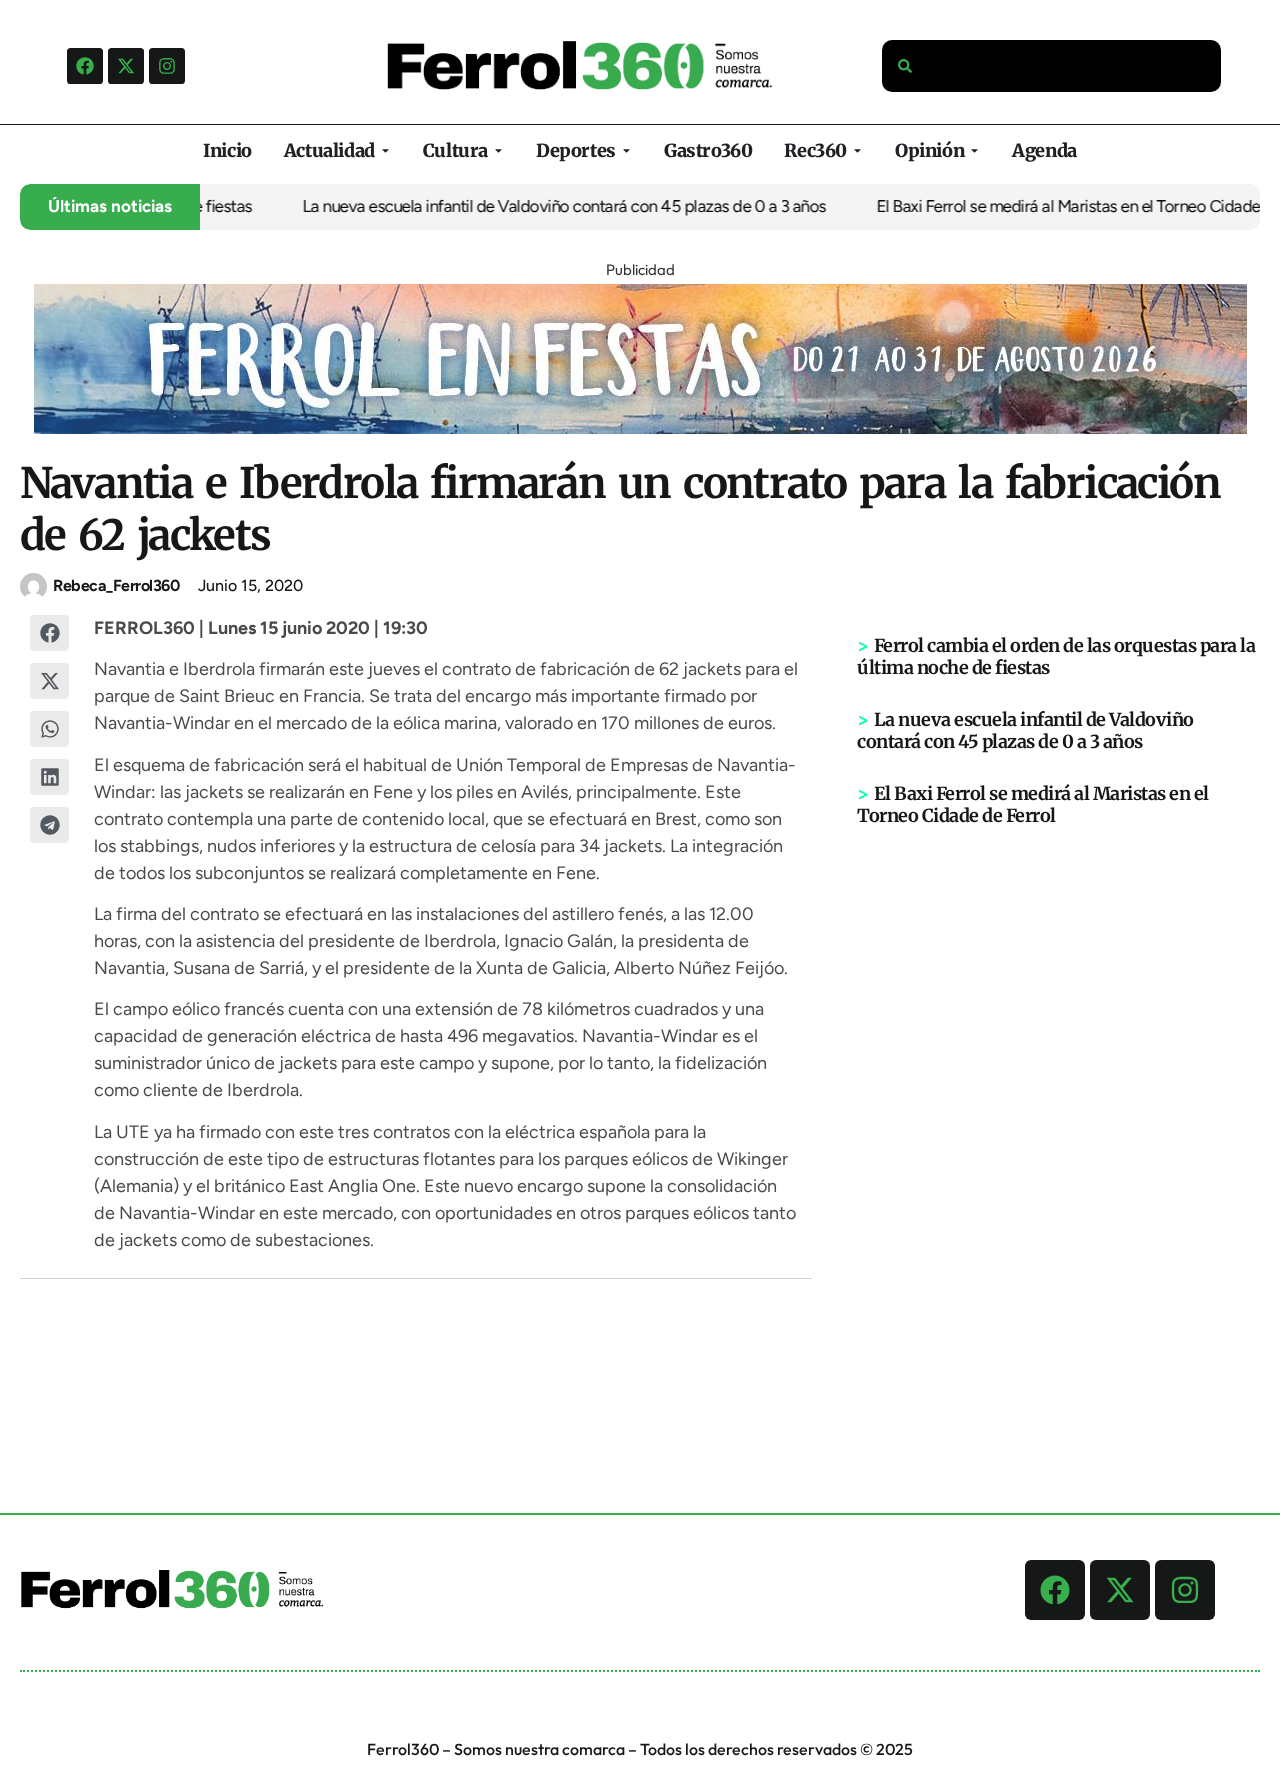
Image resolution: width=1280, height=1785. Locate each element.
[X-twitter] (126, 66)
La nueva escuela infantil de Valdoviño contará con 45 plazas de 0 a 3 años (543, 206)
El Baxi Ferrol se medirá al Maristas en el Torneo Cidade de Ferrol (1033, 804)
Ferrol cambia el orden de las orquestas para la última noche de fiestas (1056, 656)
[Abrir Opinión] (974, 150)
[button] (50, 633)
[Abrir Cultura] (498, 150)
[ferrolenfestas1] (640, 428)
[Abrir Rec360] (857, 150)
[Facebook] (85, 66)
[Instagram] (167, 66)
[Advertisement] (1059, 1137)
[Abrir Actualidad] (385, 150)
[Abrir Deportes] (626, 150)
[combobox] (1052, 66)
